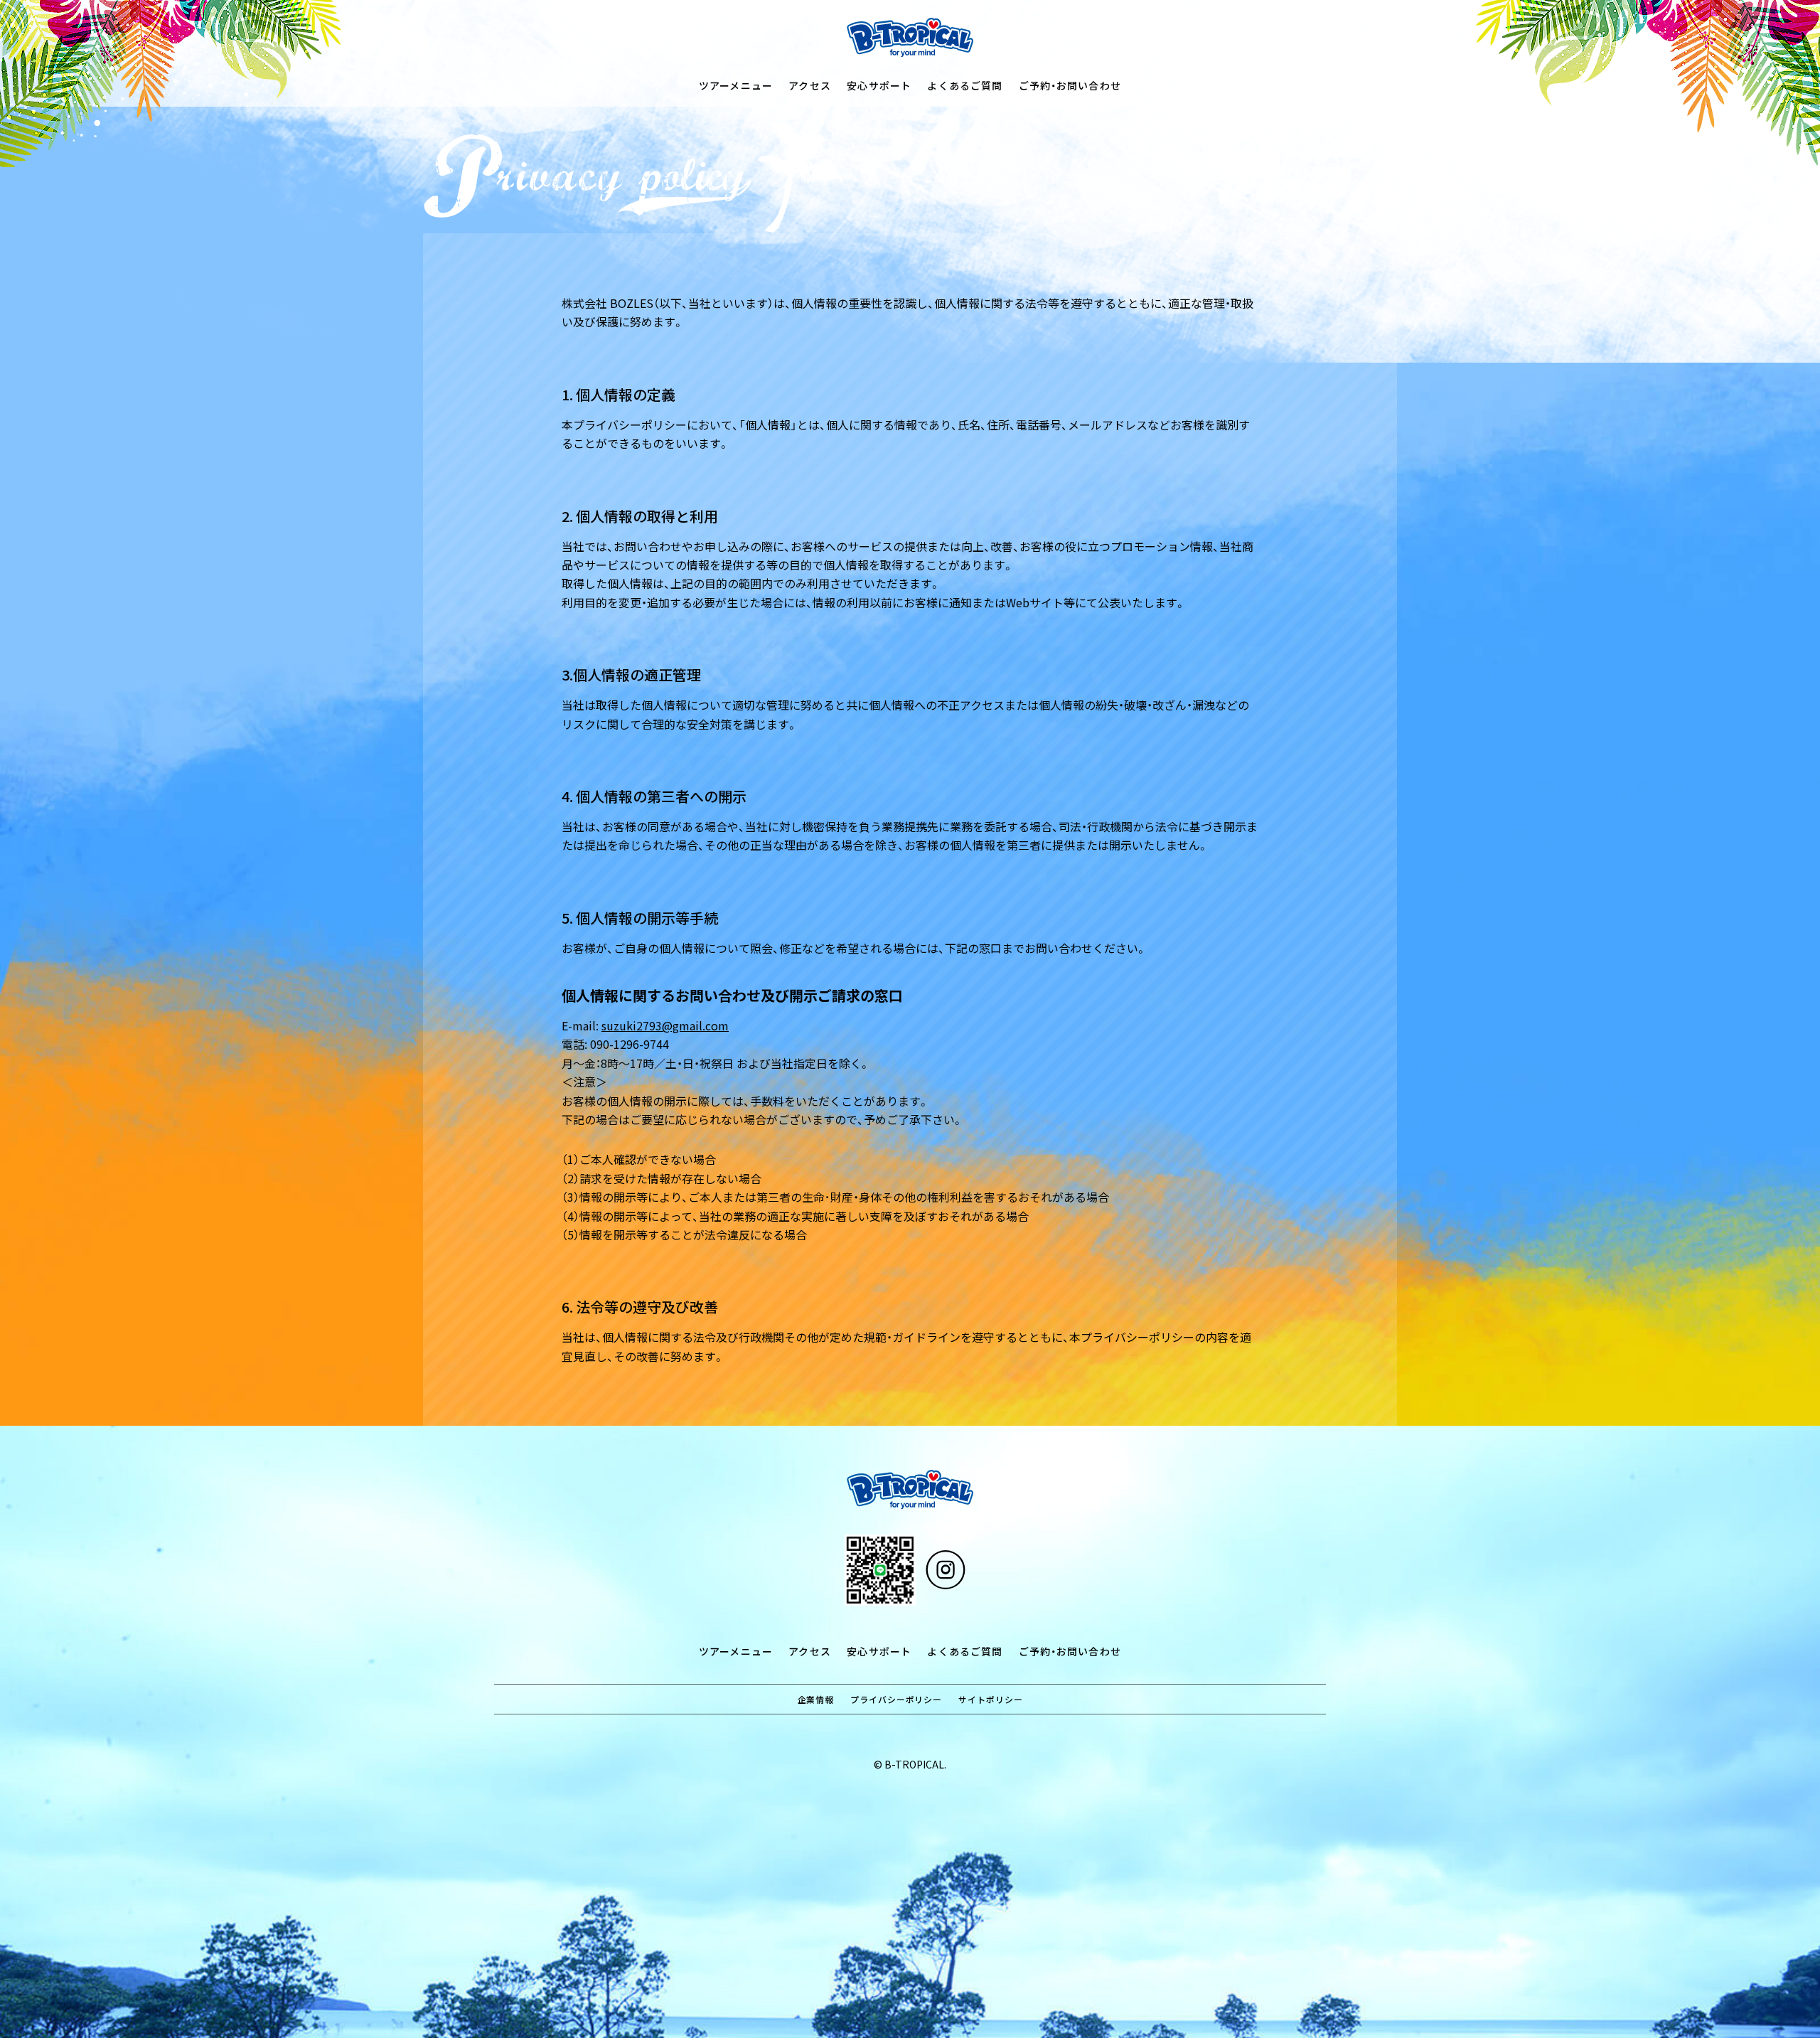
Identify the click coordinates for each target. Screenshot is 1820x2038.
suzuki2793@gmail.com (665, 1025)
